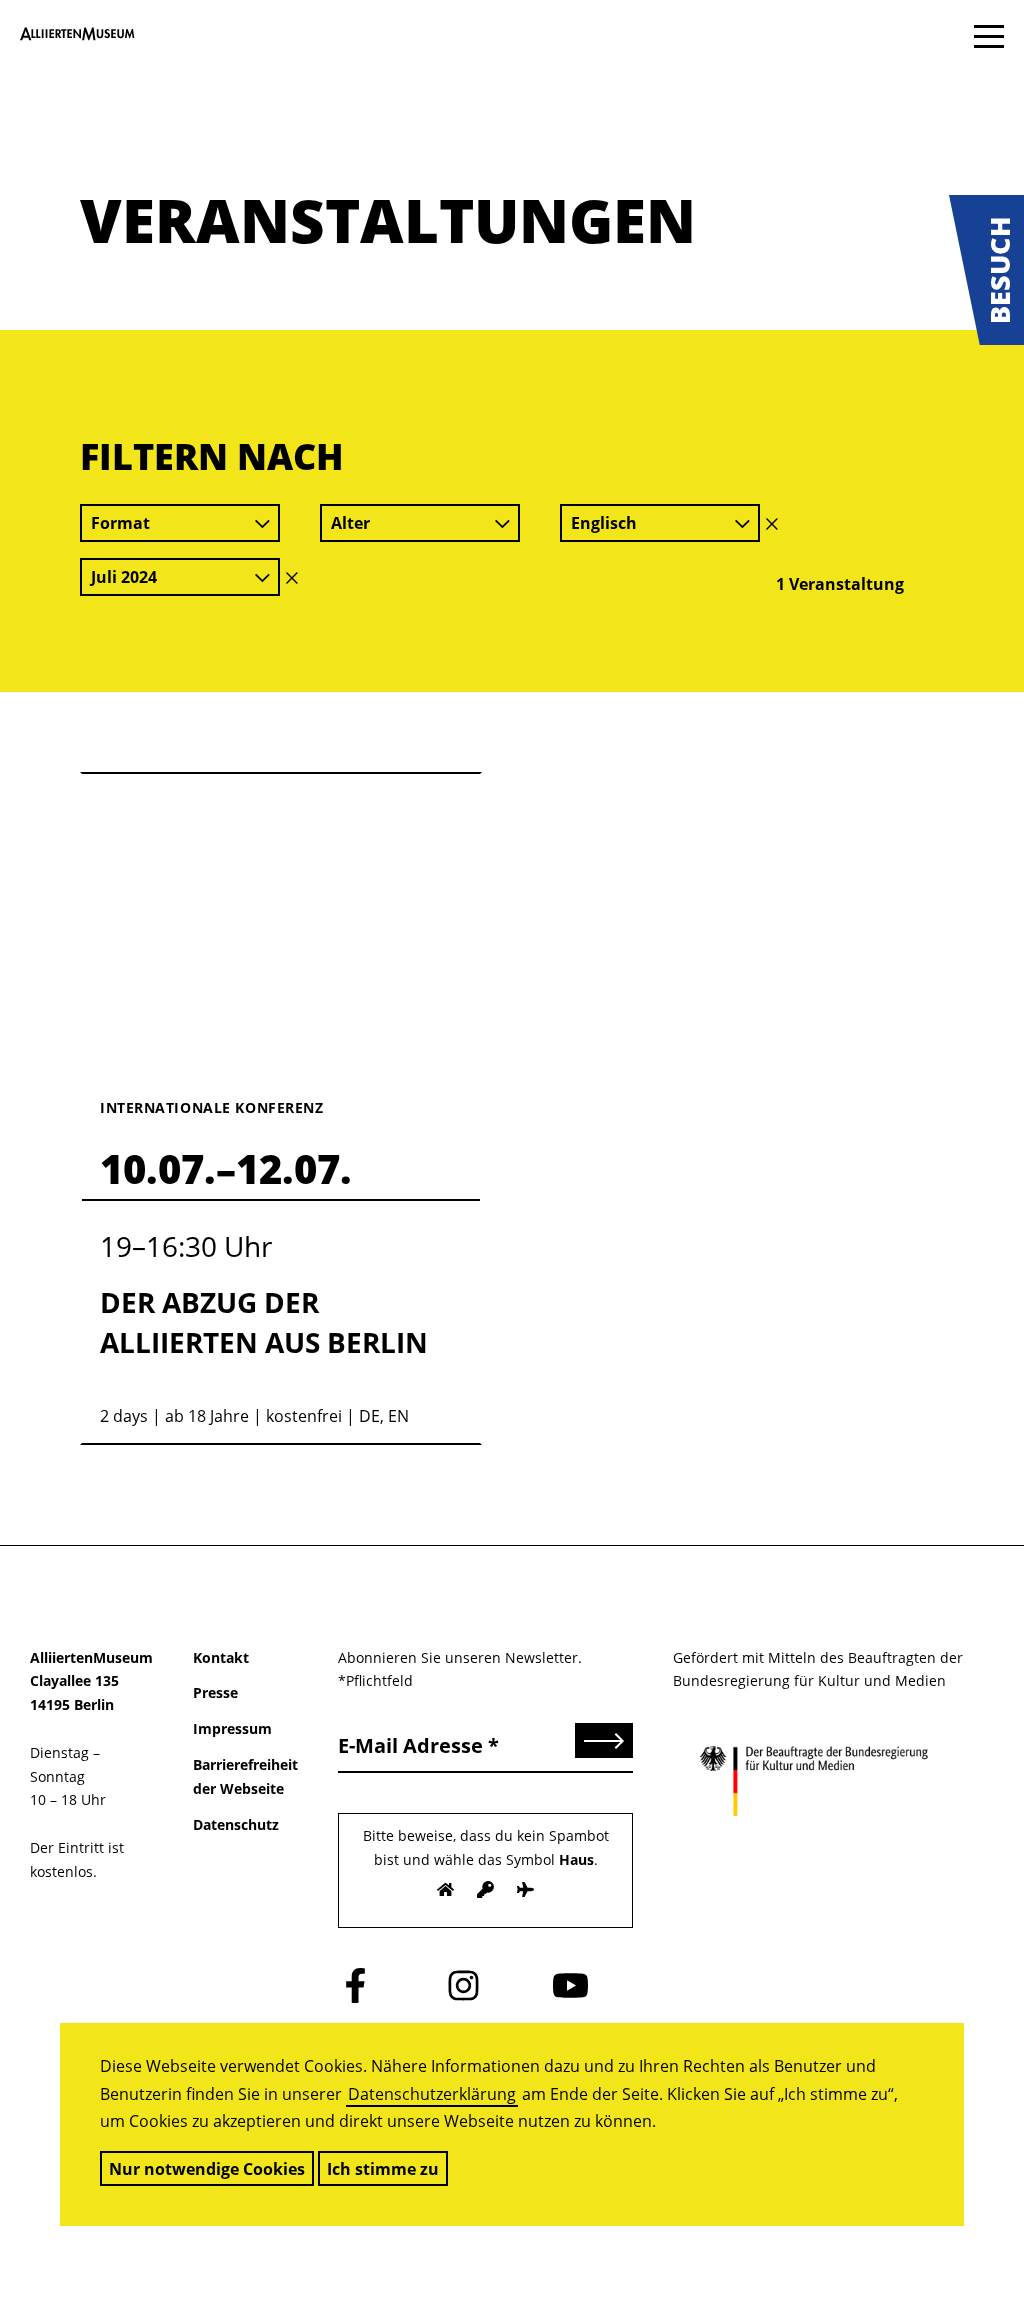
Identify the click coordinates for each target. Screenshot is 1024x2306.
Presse (215, 1692)
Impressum (232, 1728)
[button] (986, 270)
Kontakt (221, 1657)
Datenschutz (236, 1824)
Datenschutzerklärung (432, 2094)
